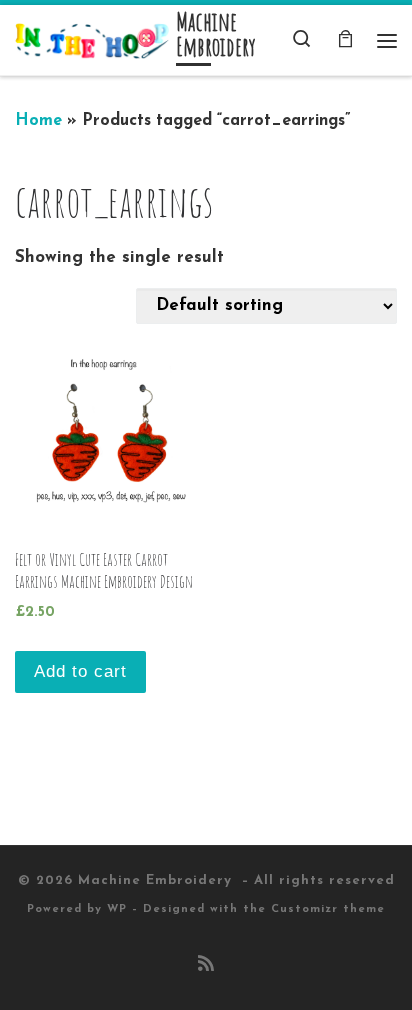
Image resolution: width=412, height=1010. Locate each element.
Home (38, 121)
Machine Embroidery (157, 880)
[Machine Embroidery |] (92, 40)
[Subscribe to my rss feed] (206, 966)
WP (117, 909)
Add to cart (80, 671)
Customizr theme (328, 909)
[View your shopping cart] (345, 40)
